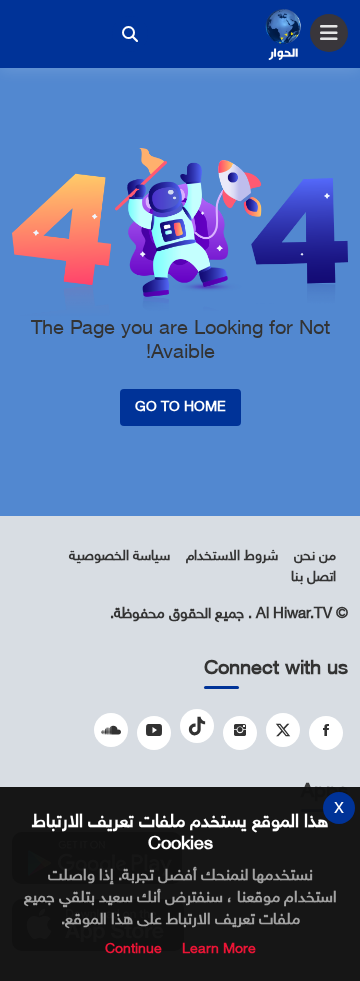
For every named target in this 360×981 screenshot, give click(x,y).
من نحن (315, 556)
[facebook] (326, 733)
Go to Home (180, 407)
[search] (130, 34)
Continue (133, 949)
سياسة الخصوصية (119, 556)
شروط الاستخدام (232, 556)
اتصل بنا (313, 577)
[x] (283, 730)
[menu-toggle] (329, 33)
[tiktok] (197, 726)
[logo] (283, 36)
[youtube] (154, 733)
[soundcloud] (111, 730)
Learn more (219, 949)
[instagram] (240, 733)
